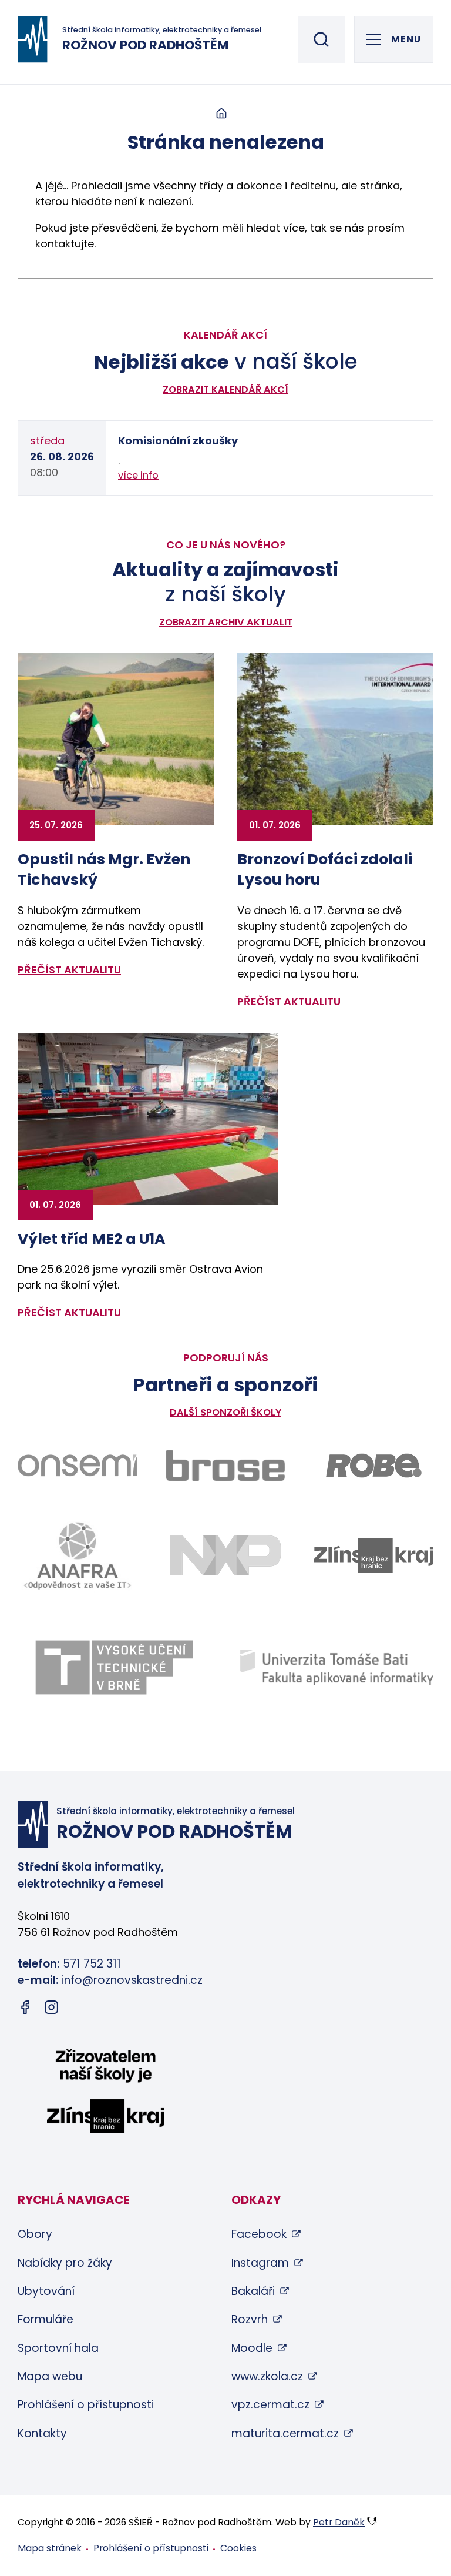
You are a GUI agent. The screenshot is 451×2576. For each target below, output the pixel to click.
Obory (35, 2234)
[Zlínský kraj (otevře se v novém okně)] (106, 2093)
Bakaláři (253, 2291)
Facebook (259, 2234)
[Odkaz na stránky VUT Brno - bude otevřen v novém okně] (114, 1667)
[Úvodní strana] (221, 114)
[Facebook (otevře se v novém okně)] (25, 2010)
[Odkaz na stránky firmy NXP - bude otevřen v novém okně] (226, 1555)
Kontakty (42, 2433)
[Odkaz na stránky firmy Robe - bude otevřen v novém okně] (374, 1466)
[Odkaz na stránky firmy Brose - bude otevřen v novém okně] (226, 1466)
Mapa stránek (50, 2548)
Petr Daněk (339, 2522)
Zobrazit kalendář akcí (225, 389)
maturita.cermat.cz (285, 2433)
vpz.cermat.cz (270, 2405)
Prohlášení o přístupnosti (86, 2405)
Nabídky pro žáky (65, 2263)
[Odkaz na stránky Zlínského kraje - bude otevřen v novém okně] (374, 1555)
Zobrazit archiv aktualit (226, 622)
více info (138, 475)
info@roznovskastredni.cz (132, 1980)
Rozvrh (250, 2319)
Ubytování (46, 2291)
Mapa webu (50, 2376)
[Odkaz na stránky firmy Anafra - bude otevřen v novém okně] (77, 1555)
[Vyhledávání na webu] (321, 39)
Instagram (260, 2263)
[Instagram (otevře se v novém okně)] (51, 2010)
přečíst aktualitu (69, 970)
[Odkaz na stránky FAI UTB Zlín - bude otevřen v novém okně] (337, 1668)
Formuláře (46, 2319)
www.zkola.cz (267, 2376)
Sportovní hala (58, 2348)
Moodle (252, 2348)
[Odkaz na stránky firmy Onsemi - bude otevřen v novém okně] (77, 1466)
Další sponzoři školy (225, 1412)
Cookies (238, 2548)
